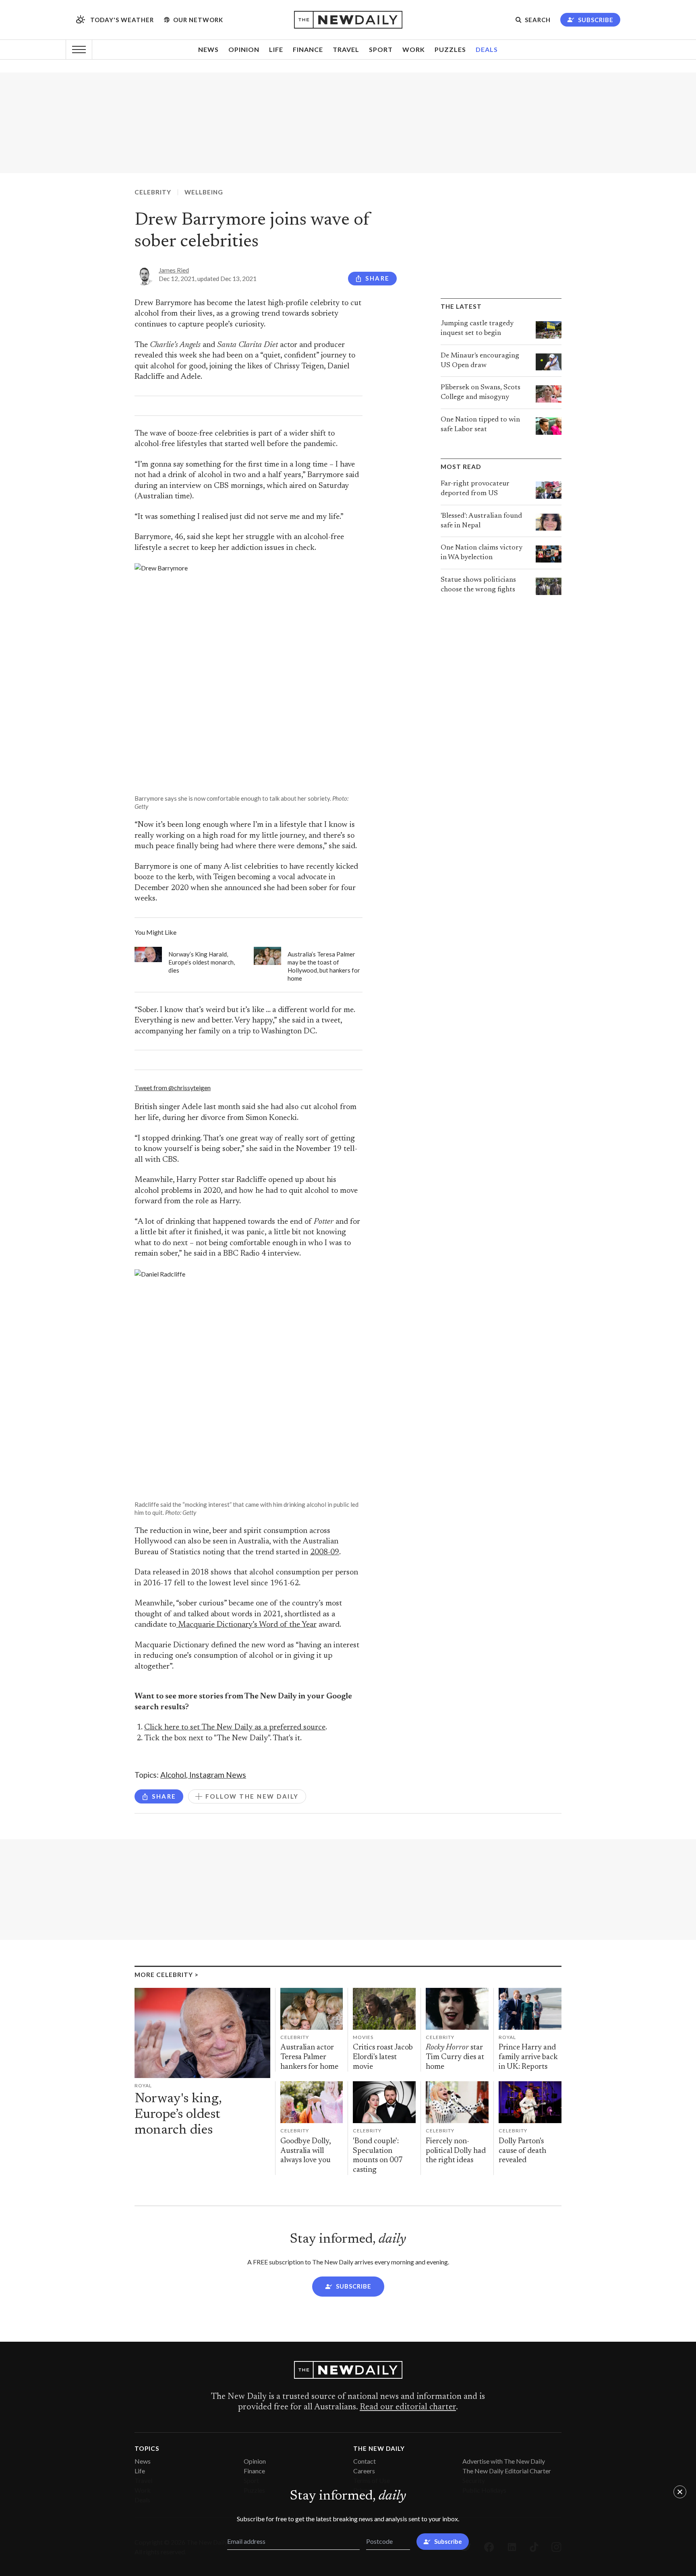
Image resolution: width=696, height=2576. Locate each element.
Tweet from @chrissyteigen (173, 1088)
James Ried (174, 270)
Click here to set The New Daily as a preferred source (235, 1728)
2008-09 (325, 1552)
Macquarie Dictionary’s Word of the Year (246, 1625)
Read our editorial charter (408, 2407)
